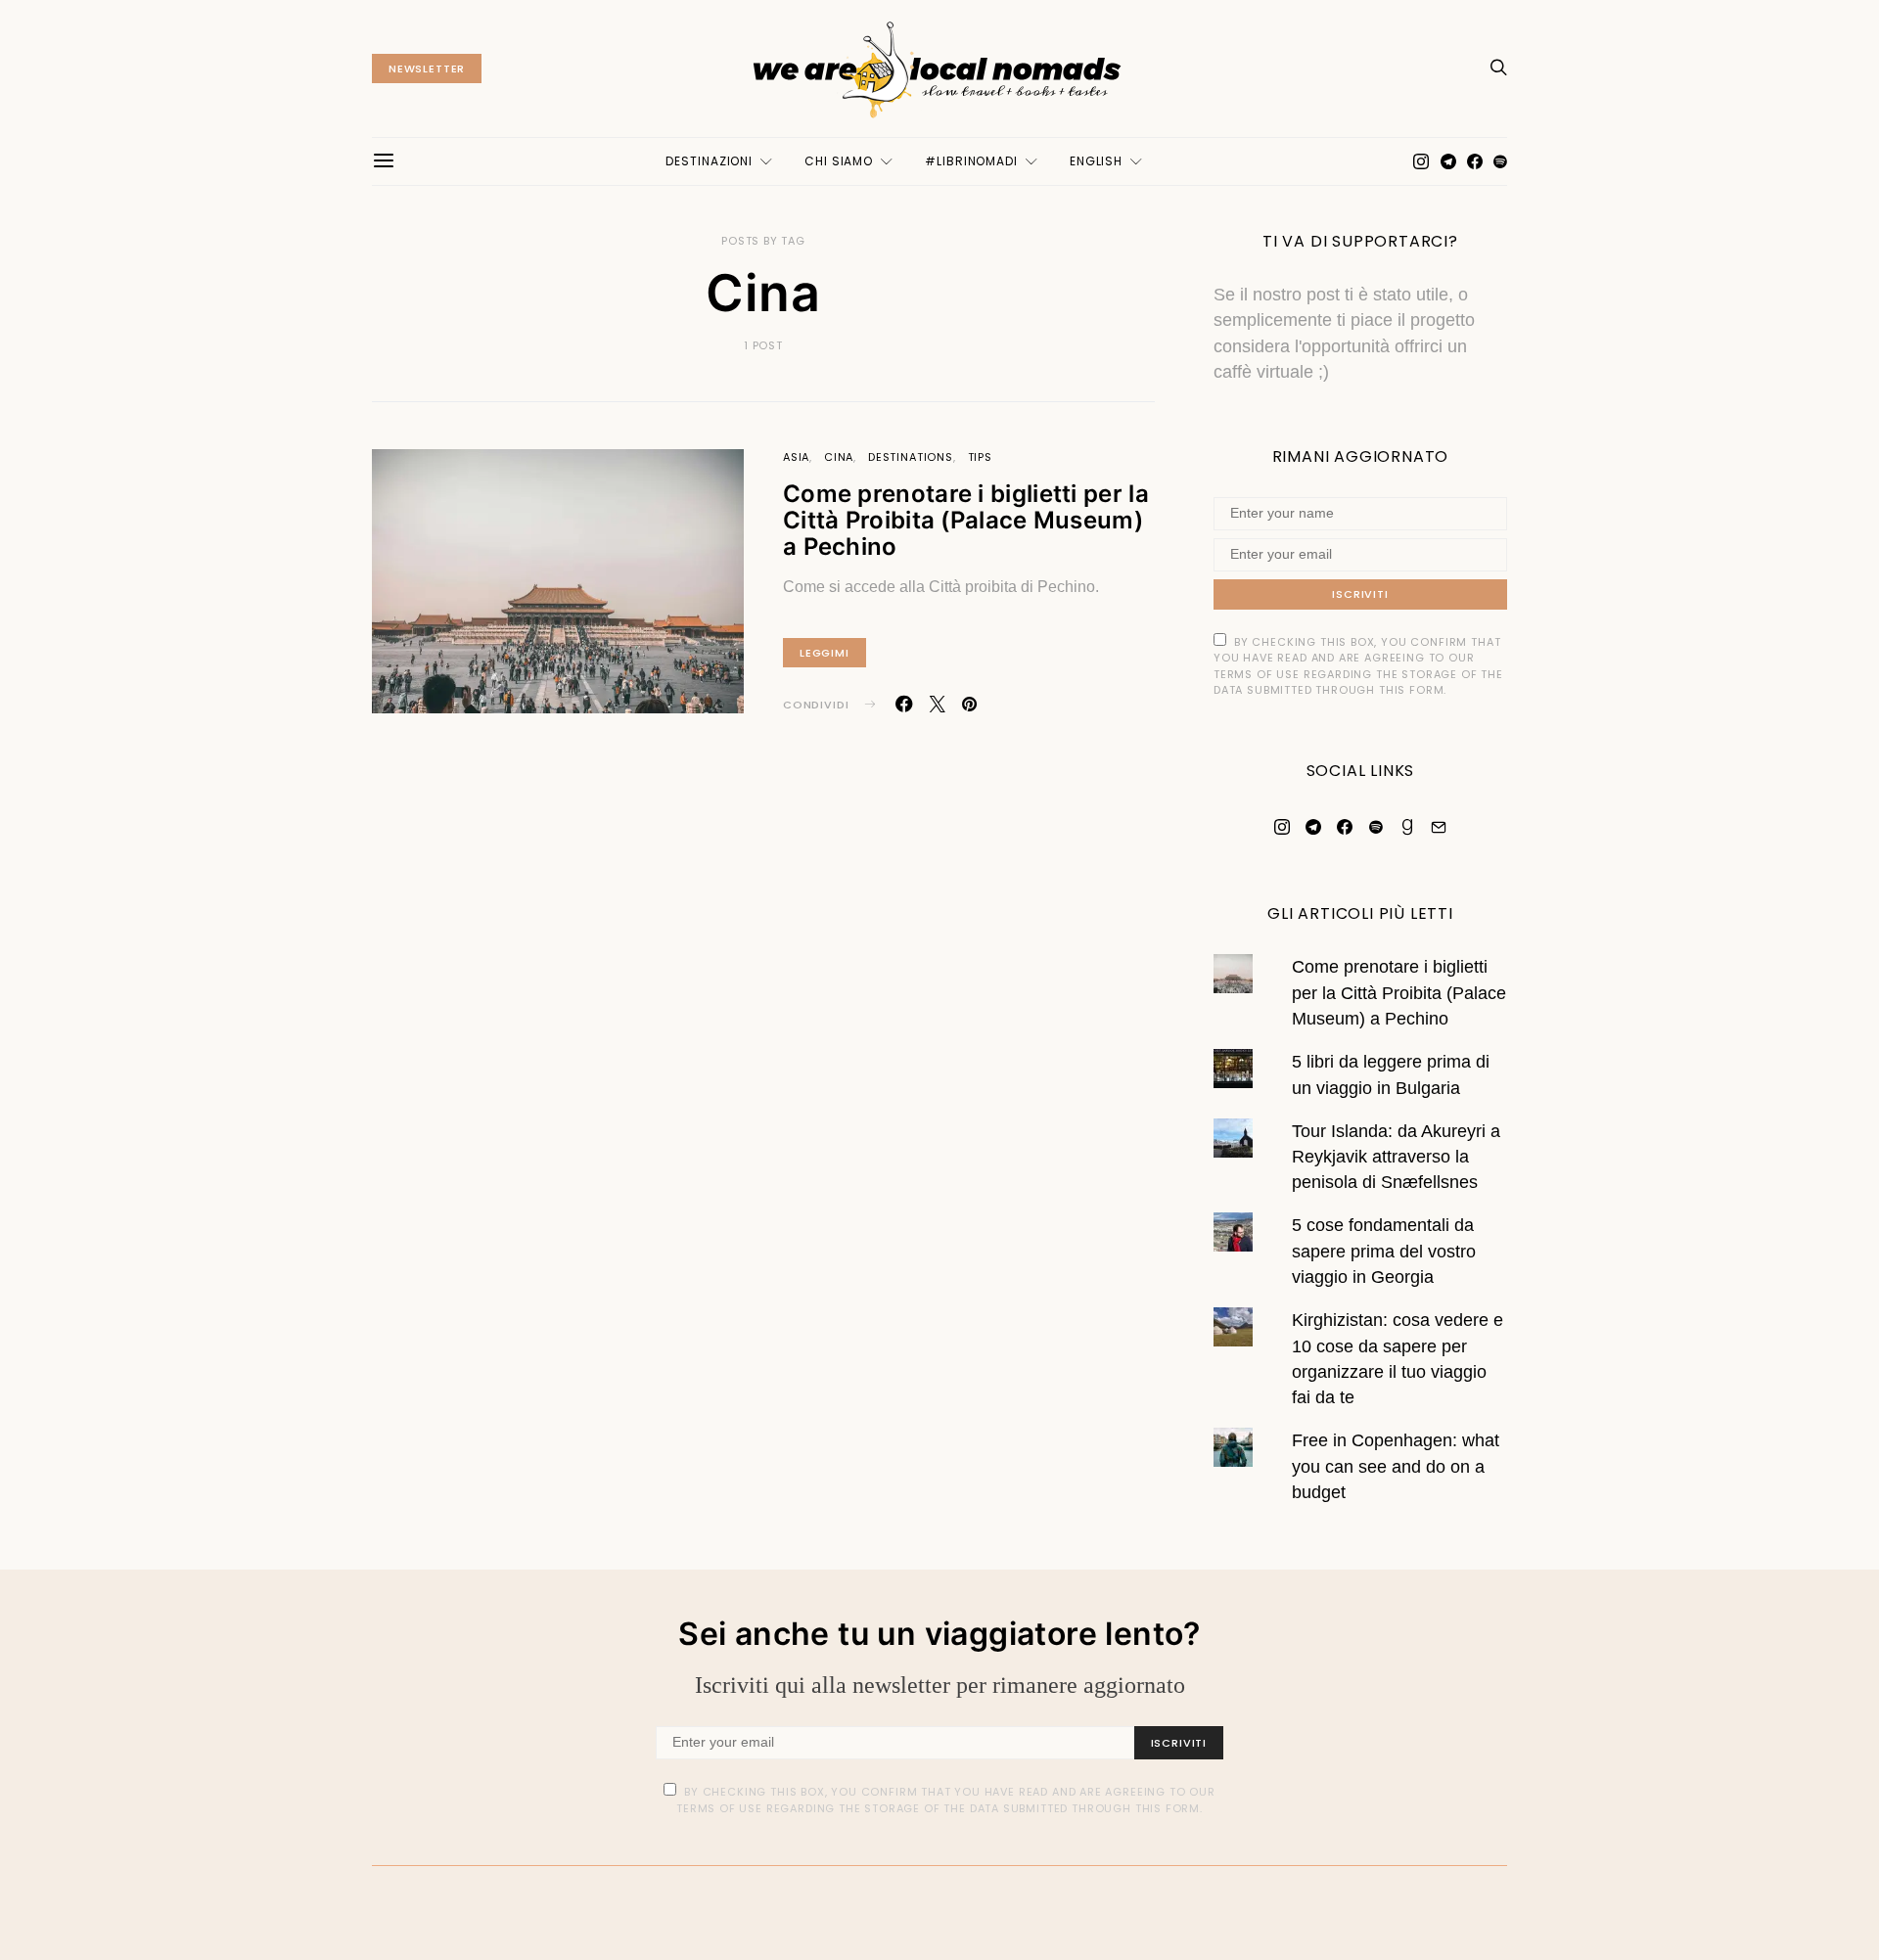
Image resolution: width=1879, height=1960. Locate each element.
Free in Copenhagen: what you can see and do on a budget (1396, 1466)
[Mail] (1439, 827)
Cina (839, 457)
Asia (796, 457)
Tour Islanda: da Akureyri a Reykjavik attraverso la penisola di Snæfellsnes (1396, 1157)
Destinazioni (709, 161)
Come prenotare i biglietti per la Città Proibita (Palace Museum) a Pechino (966, 520)
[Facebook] (1475, 161)
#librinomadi (971, 161)
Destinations (911, 457)
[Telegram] (1448, 161)
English (1096, 161)
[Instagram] (1421, 161)
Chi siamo (839, 161)
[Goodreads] (1407, 827)
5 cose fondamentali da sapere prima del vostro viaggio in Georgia (1384, 1251)
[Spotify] (1500, 161)
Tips (980, 457)
